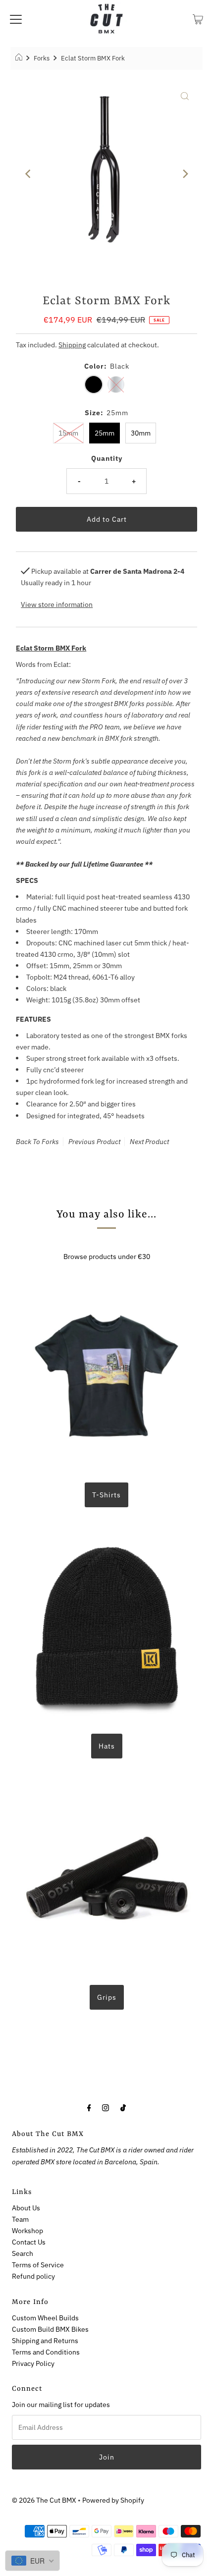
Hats (107, 1746)
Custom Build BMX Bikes (50, 2329)
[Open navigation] (16, 18)
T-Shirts (106, 1495)
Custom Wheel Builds (45, 2318)
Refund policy (33, 2276)
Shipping (72, 345)
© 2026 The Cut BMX (44, 2500)
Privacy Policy (33, 2363)
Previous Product (94, 1142)
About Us (26, 2208)
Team (20, 2219)
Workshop (27, 2230)
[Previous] (28, 174)
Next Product (149, 1142)
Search (23, 2253)
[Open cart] (198, 18)
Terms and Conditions (46, 2352)
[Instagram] (106, 2107)
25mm (105, 433)
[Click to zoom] (185, 96)
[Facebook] (89, 2107)
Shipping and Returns (45, 2340)
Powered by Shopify (113, 2500)
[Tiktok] (123, 2107)
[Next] (185, 174)
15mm (68, 433)
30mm (141, 433)
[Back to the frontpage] (20, 58)
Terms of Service (38, 2265)
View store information (57, 604)
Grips (107, 1997)
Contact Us (29, 2242)
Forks (42, 58)
